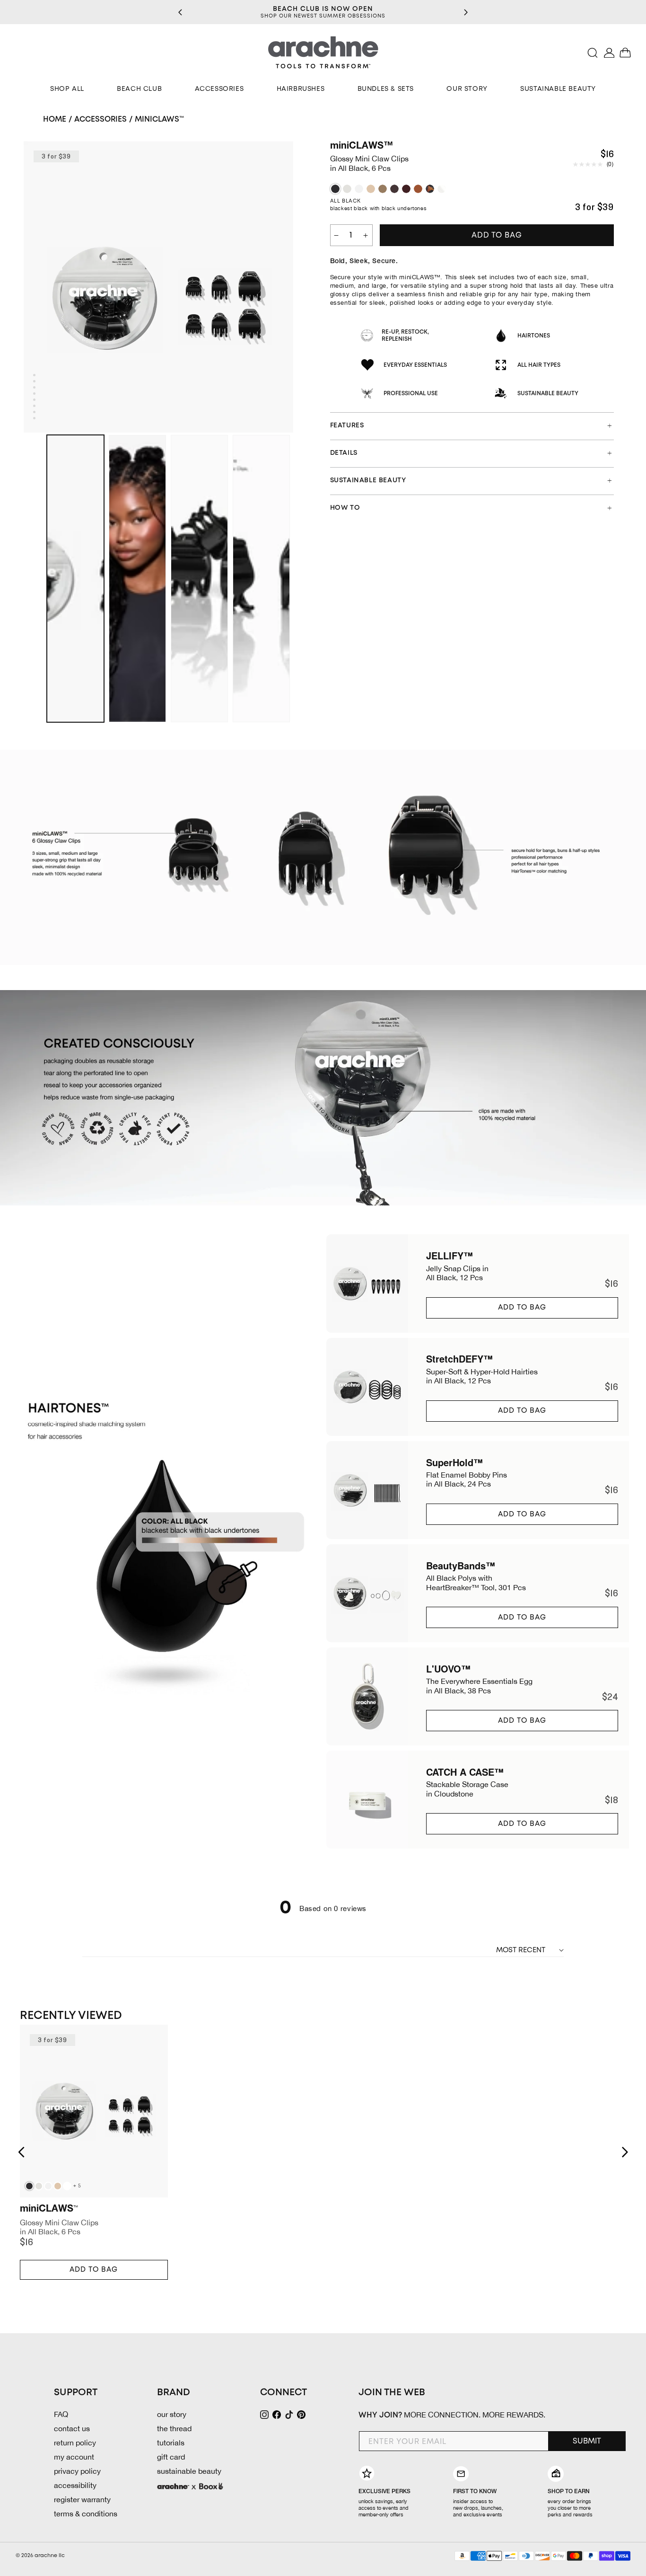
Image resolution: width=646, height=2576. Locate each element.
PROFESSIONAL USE (411, 394)
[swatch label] (29, 2186)
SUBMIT (587, 2441)
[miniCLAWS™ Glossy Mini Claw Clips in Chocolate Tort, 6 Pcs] (430, 189)
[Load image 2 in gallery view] (137, 579)
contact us (72, 2428)
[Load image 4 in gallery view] (261, 579)
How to (345, 508)
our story (172, 2414)
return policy (75, 2443)
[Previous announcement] (180, 12)
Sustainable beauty (368, 480)
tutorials (171, 2443)
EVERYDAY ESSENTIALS (415, 365)
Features (347, 425)
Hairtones (534, 336)
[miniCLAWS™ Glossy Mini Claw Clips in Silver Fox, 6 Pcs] (347, 189)
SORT (486, 1950)
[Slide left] (34, 579)
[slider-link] (478, 1283)
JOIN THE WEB (392, 2393)
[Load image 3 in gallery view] (199, 579)
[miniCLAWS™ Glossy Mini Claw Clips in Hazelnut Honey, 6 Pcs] (383, 189)
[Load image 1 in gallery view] (75, 579)
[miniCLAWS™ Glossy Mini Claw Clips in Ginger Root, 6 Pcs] (418, 189)
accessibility (75, 2485)
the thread (174, 2428)
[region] (323, 12)
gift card (171, 2457)
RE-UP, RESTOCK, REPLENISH (405, 336)
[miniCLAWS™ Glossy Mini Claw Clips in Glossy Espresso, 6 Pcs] (394, 189)
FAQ (61, 2414)
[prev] (21, 2152)
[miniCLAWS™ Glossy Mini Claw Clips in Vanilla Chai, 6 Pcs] (371, 189)
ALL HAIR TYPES (539, 365)
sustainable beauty (189, 2471)
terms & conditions (86, 2514)
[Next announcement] (466, 12)
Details (344, 453)
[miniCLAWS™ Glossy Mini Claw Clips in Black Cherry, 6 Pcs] (406, 189)
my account (74, 2457)
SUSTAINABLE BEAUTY (548, 394)
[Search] (593, 53)
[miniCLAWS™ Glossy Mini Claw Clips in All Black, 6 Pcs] (335, 189)
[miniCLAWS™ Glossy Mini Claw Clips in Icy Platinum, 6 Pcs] (359, 189)
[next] (625, 2152)
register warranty (82, 2499)
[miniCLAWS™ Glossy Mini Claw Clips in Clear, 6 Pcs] (442, 189)
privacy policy (77, 2471)
